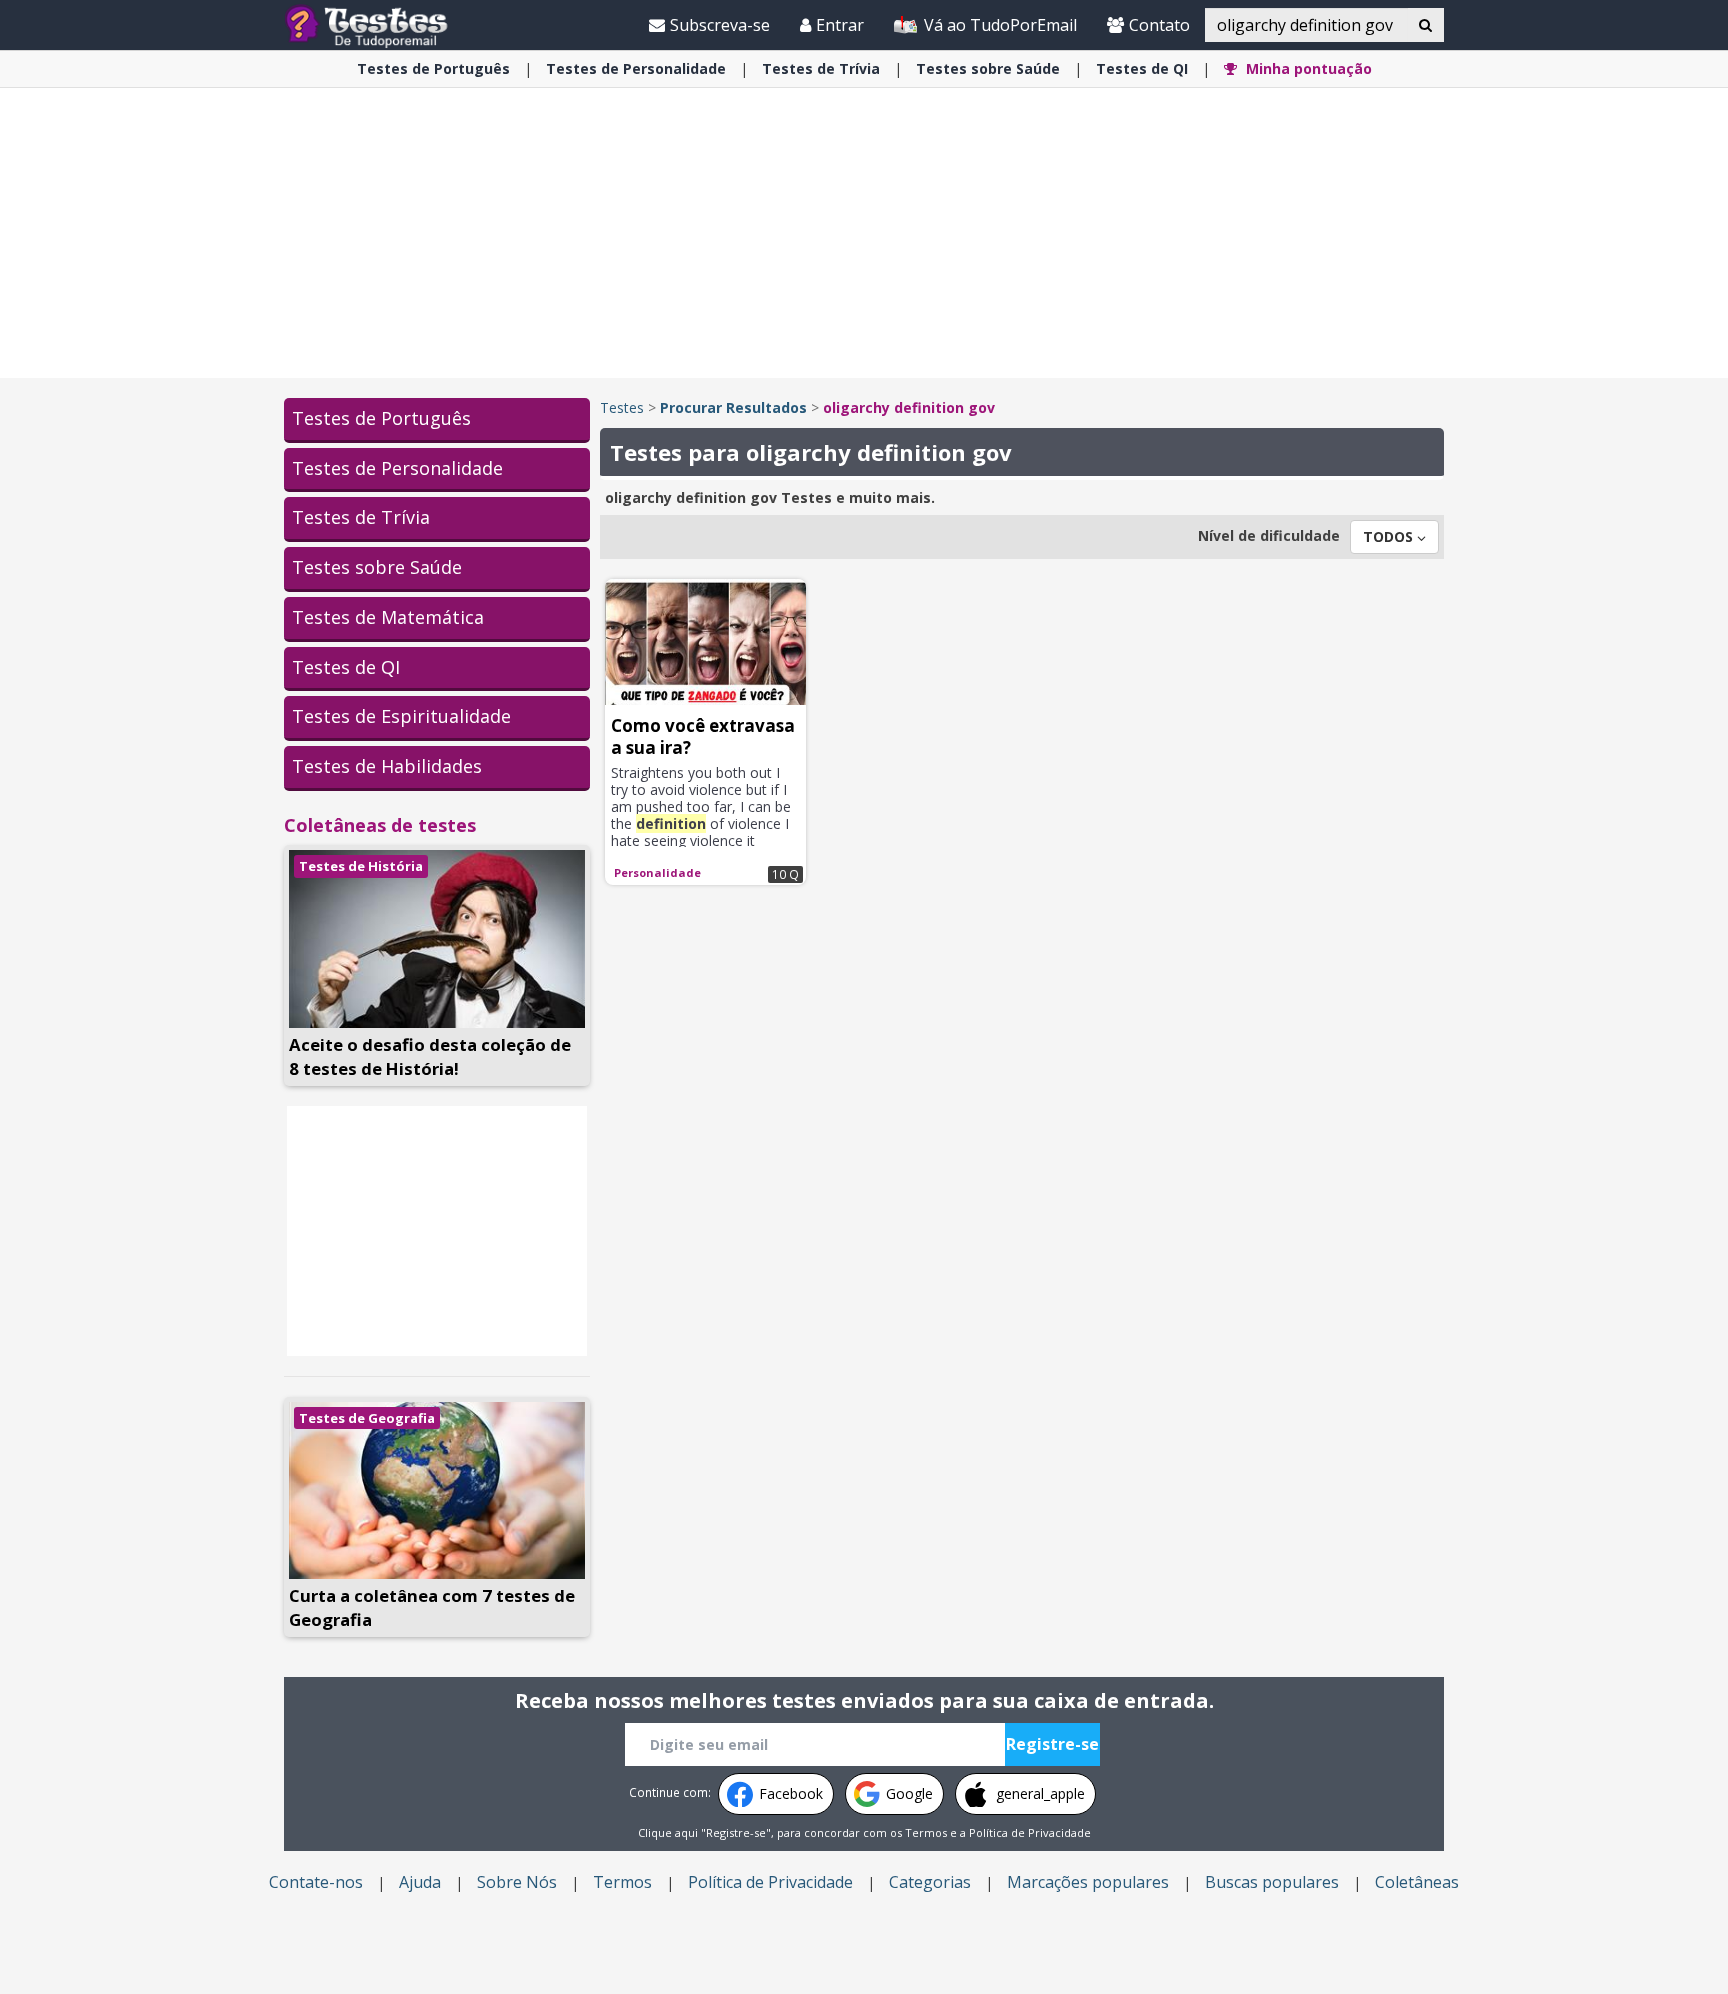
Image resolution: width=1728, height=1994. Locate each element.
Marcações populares (1088, 1882)
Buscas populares (1272, 1882)
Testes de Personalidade (397, 468)
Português (433, 68)
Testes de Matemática (388, 617)
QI (1142, 68)
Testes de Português (381, 418)
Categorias (930, 1882)
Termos (926, 1832)
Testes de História (361, 866)
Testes (622, 407)
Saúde (988, 68)
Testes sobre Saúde (377, 567)
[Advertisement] (864, 233)
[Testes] (382, 24)
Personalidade (636, 68)
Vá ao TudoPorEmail (998, 25)
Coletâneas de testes (380, 825)
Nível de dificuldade (1269, 535)
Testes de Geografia (367, 1418)
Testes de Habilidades (387, 766)
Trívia (821, 68)
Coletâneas (1417, 1882)
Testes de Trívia (361, 517)
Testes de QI (346, 667)
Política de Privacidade (1030, 1832)
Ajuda (420, 1882)
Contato (1159, 25)
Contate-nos (316, 1882)
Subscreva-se (720, 25)
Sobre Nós (517, 1882)
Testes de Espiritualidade (401, 716)
